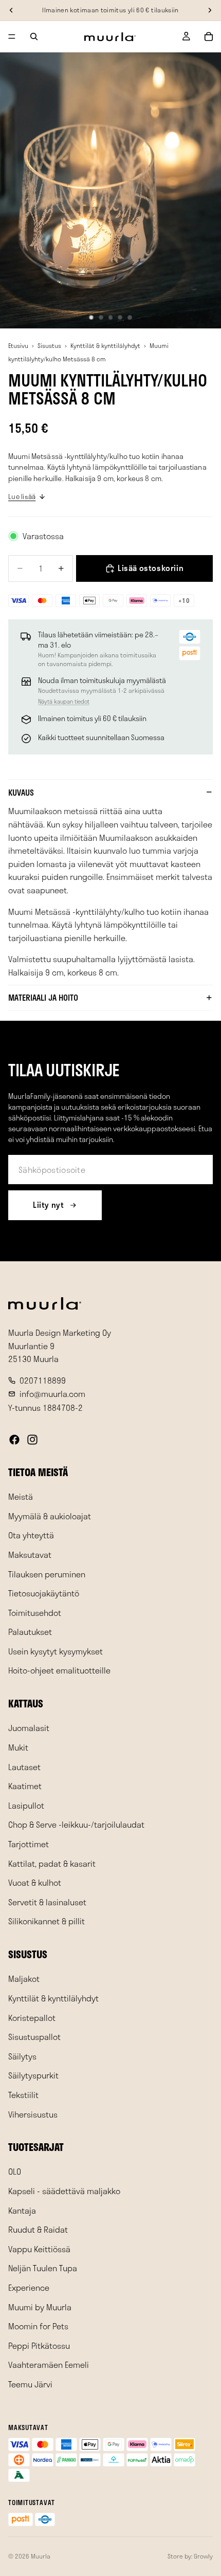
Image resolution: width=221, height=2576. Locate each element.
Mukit (18, 1747)
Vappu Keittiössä (39, 2249)
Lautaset (24, 1767)
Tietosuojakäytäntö (44, 1593)
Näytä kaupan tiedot (64, 701)
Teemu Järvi (30, 2384)
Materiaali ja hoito (43, 997)
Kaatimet (25, 1786)
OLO (15, 2172)
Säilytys (22, 2056)
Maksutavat (30, 1554)
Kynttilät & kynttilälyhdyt (105, 345)
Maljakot (24, 1979)
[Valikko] (12, 36)
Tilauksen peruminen (47, 1574)
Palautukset (30, 1632)
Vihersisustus (33, 2114)
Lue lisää (22, 496)
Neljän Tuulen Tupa (43, 2268)
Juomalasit (29, 1728)
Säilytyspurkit (33, 2076)
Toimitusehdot (35, 1613)
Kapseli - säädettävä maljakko (64, 2191)
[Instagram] (32, 1440)
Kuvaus (21, 792)
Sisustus (49, 345)
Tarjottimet (29, 1844)
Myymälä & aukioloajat (50, 1516)
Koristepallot (32, 2018)
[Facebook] (14, 1440)
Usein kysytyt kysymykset (56, 1651)
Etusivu (18, 345)
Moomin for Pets (38, 2326)
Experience (29, 2287)
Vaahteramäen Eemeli (49, 2365)
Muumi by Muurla (40, 2307)
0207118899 (43, 1380)
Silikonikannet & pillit (47, 1921)
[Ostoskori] (209, 36)
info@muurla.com (52, 1394)
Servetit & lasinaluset (47, 1902)
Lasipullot (26, 1805)
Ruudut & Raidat (38, 2229)
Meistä (21, 1496)
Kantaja (22, 2210)
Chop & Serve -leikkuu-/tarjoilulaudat (76, 1825)
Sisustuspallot (34, 2037)
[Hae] (34, 36)
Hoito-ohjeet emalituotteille (59, 1671)
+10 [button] (184, 600)
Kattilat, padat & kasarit (52, 1863)
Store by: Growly (190, 2556)
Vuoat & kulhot (35, 1882)
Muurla (41, 2556)
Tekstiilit (23, 2095)
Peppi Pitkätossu (39, 2345)
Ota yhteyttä (31, 1535)
